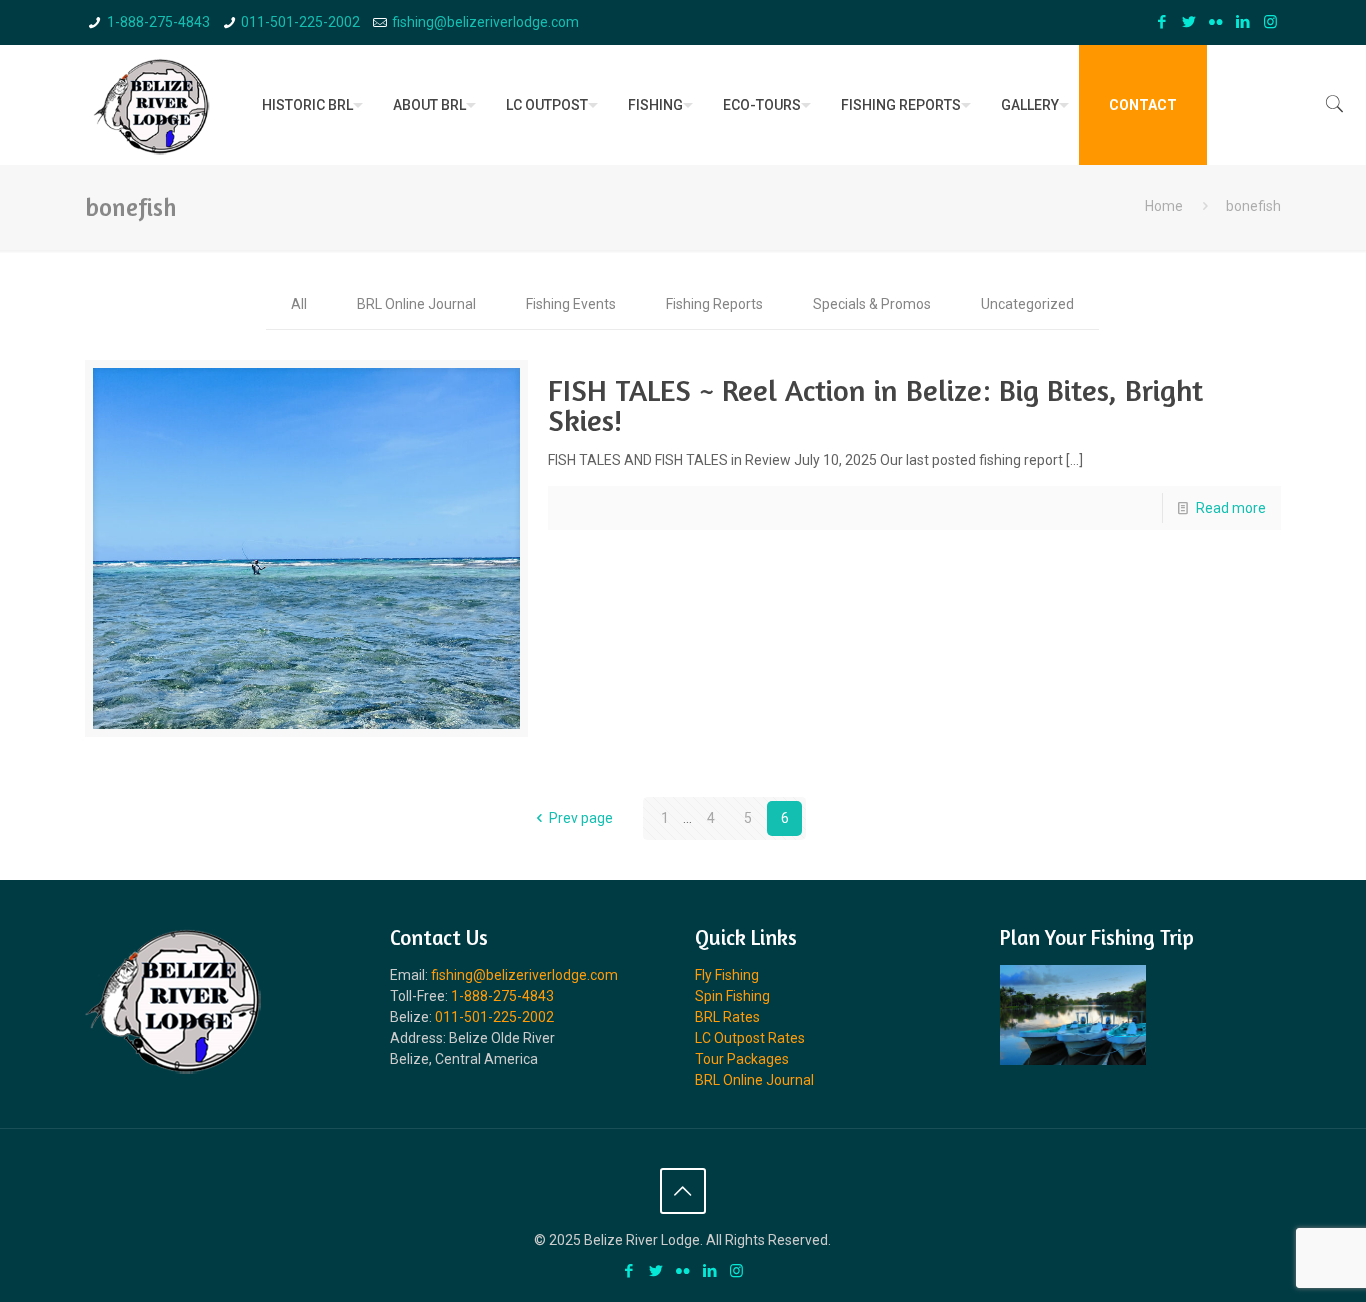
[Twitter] (1189, 22)
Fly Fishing (727, 975)
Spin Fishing (732, 996)
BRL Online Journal (416, 304)
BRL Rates (727, 1017)
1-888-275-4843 (158, 22)
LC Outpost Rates (750, 1038)
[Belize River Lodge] (152, 105)
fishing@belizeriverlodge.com (485, 22)
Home (1164, 206)
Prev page (581, 818)
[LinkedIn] (1243, 22)
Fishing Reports (714, 304)
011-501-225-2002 (300, 22)
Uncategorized (1027, 304)
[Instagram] (1270, 22)
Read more (1231, 508)
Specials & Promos (872, 304)
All (299, 304)
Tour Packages (742, 1059)
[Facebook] (1162, 22)
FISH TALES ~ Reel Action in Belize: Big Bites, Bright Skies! (875, 405)
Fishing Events (571, 304)
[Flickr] (1216, 22)
